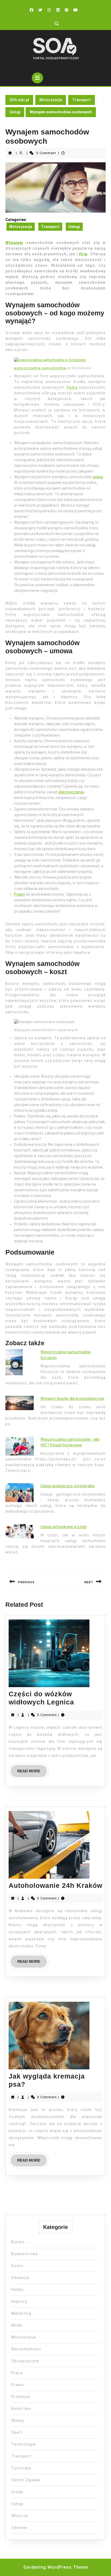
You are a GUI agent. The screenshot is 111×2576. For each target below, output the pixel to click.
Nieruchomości (26, 2349)
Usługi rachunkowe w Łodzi (64, 1527)
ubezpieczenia (71, 792)
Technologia (23, 2444)
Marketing (21, 2313)
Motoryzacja (51, 100)
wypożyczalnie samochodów (40, 368)
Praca (17, 2373)
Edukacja (20, 2278)
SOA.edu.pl (19, 100)
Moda (17, 2325)
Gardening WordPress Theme (56, 2567)
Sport (17, 2432)
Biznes (18, 2242)
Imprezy (19, 2301)
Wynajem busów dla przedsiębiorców (72, 1399)
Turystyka (21, 2468)
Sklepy (18, 2420)
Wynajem (14, 243)
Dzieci (17, 2266)
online (98, 477)
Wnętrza (20, 2516)
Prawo (20, 894)
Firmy (72, 387)
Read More (32, 1773)
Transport (81, 100)
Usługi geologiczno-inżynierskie (67, 1486)
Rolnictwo (21, 2409)
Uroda (17, 2492)
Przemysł (21, 2397)
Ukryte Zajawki (26, 2480)
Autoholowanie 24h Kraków (55, 1885)
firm (83, 254)
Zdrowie (19, 2528)
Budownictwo (25, 2254)
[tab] (37, 78)
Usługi (15, 112)
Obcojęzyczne (25, 2361)
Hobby (17, 2290)
